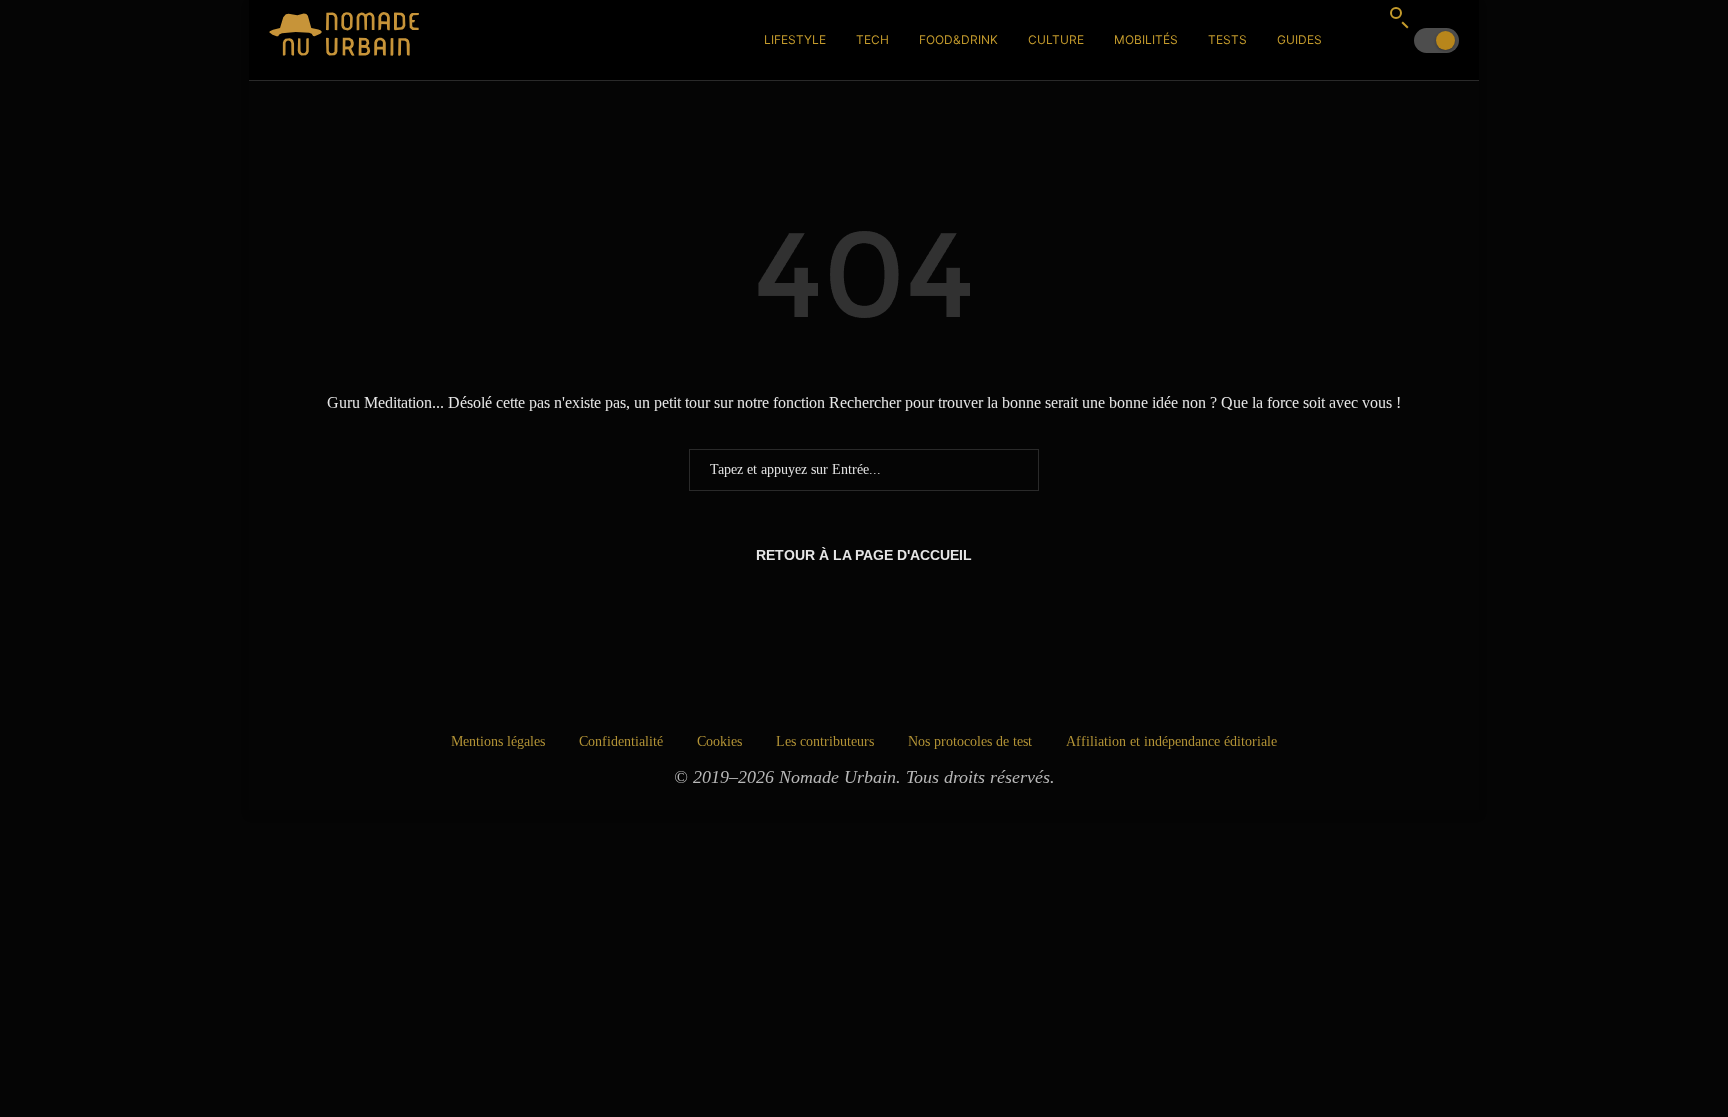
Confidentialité (621, 741)
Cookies (719, 741)
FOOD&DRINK (958, 39)
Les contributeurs (825, 741)
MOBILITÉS (1146, 39)
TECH (872, 39)
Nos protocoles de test (970, 741)
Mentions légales (498, 741)
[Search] (1399, 17)
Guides (1299, 39)
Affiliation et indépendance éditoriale (1171, 741)
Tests (1227, 39)
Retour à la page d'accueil (864, 555)
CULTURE (1056, 39)
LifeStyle (795, 39)
